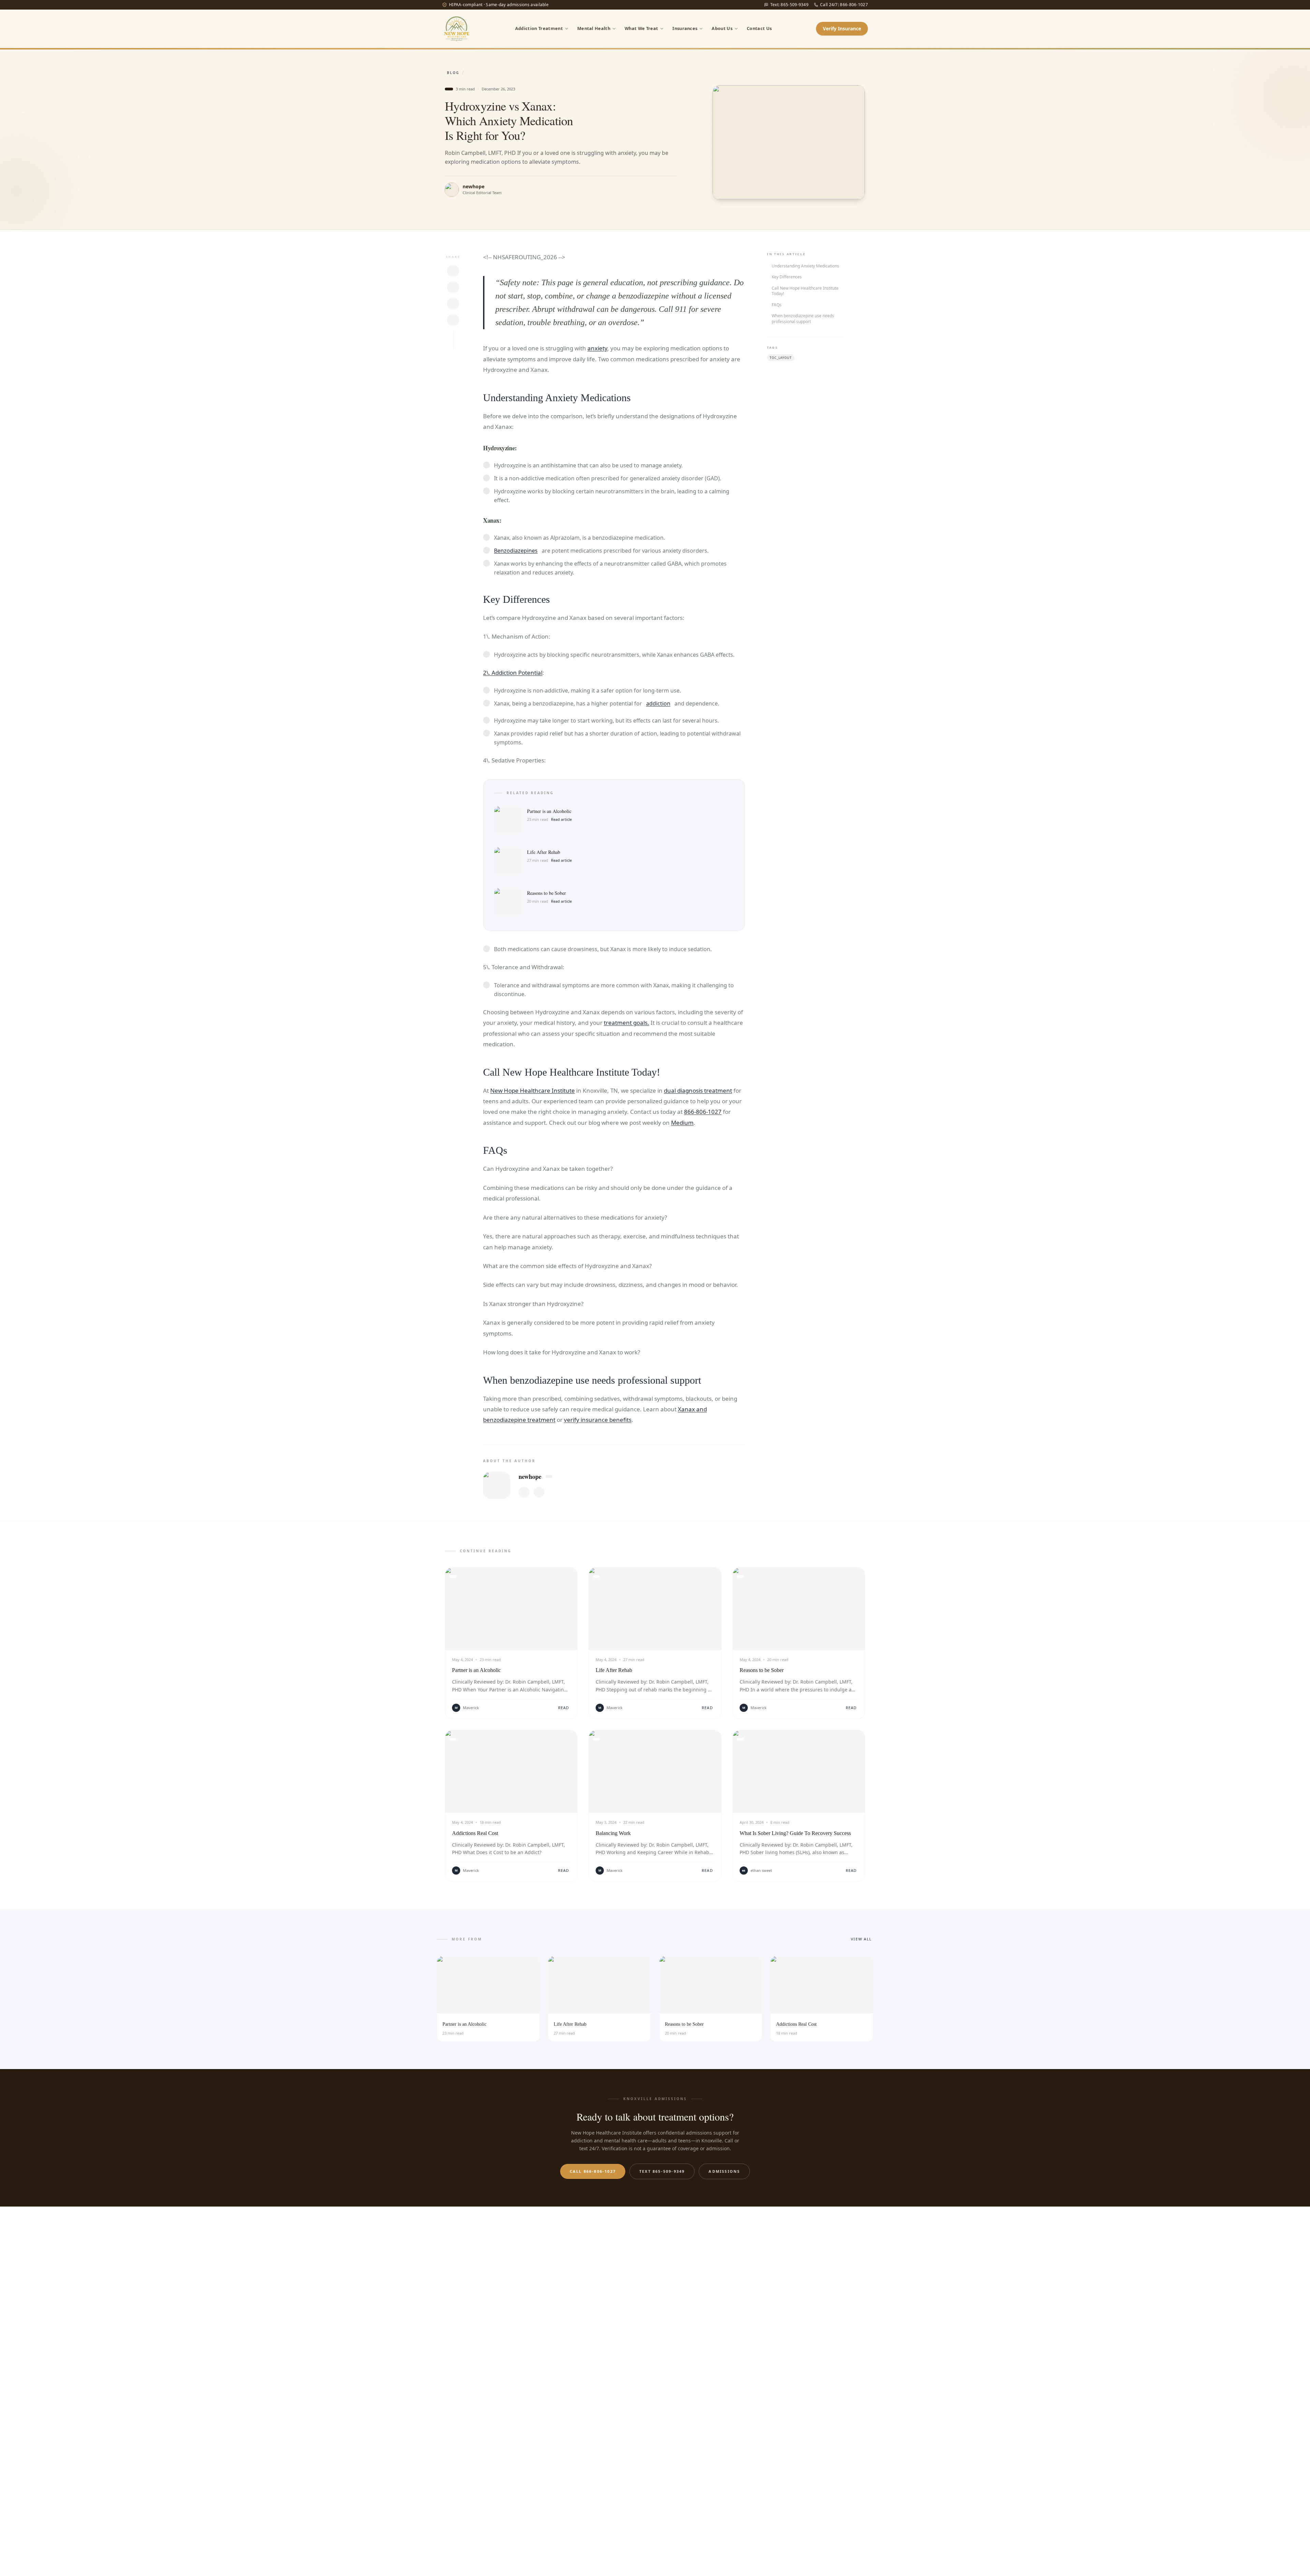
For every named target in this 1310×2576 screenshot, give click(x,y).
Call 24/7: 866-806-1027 (844, 5)
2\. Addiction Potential (513, 673)
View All (861, 1939)
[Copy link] (453, 320)
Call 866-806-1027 (593, 2171)
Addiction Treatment (539, 28)
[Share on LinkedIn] (453, 287)
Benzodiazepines (516, 551)
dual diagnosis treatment (698, 1090)
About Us (722, 28)
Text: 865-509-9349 (789, 5)
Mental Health (594, 28)
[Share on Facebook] (453, 304)
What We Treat (641, 28)
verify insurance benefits (598, 1420)
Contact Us (759, 28)
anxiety (597, 348)
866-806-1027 (703, 1112)
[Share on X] (453, 271)
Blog (453, 73)
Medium (682, 1123)
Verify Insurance (842, 28)
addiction (658, 703)
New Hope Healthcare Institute (533, 1090)
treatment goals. (627, 1023)
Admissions (724, 2171)
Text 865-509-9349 (662, 2171)
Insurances (685, 28)
